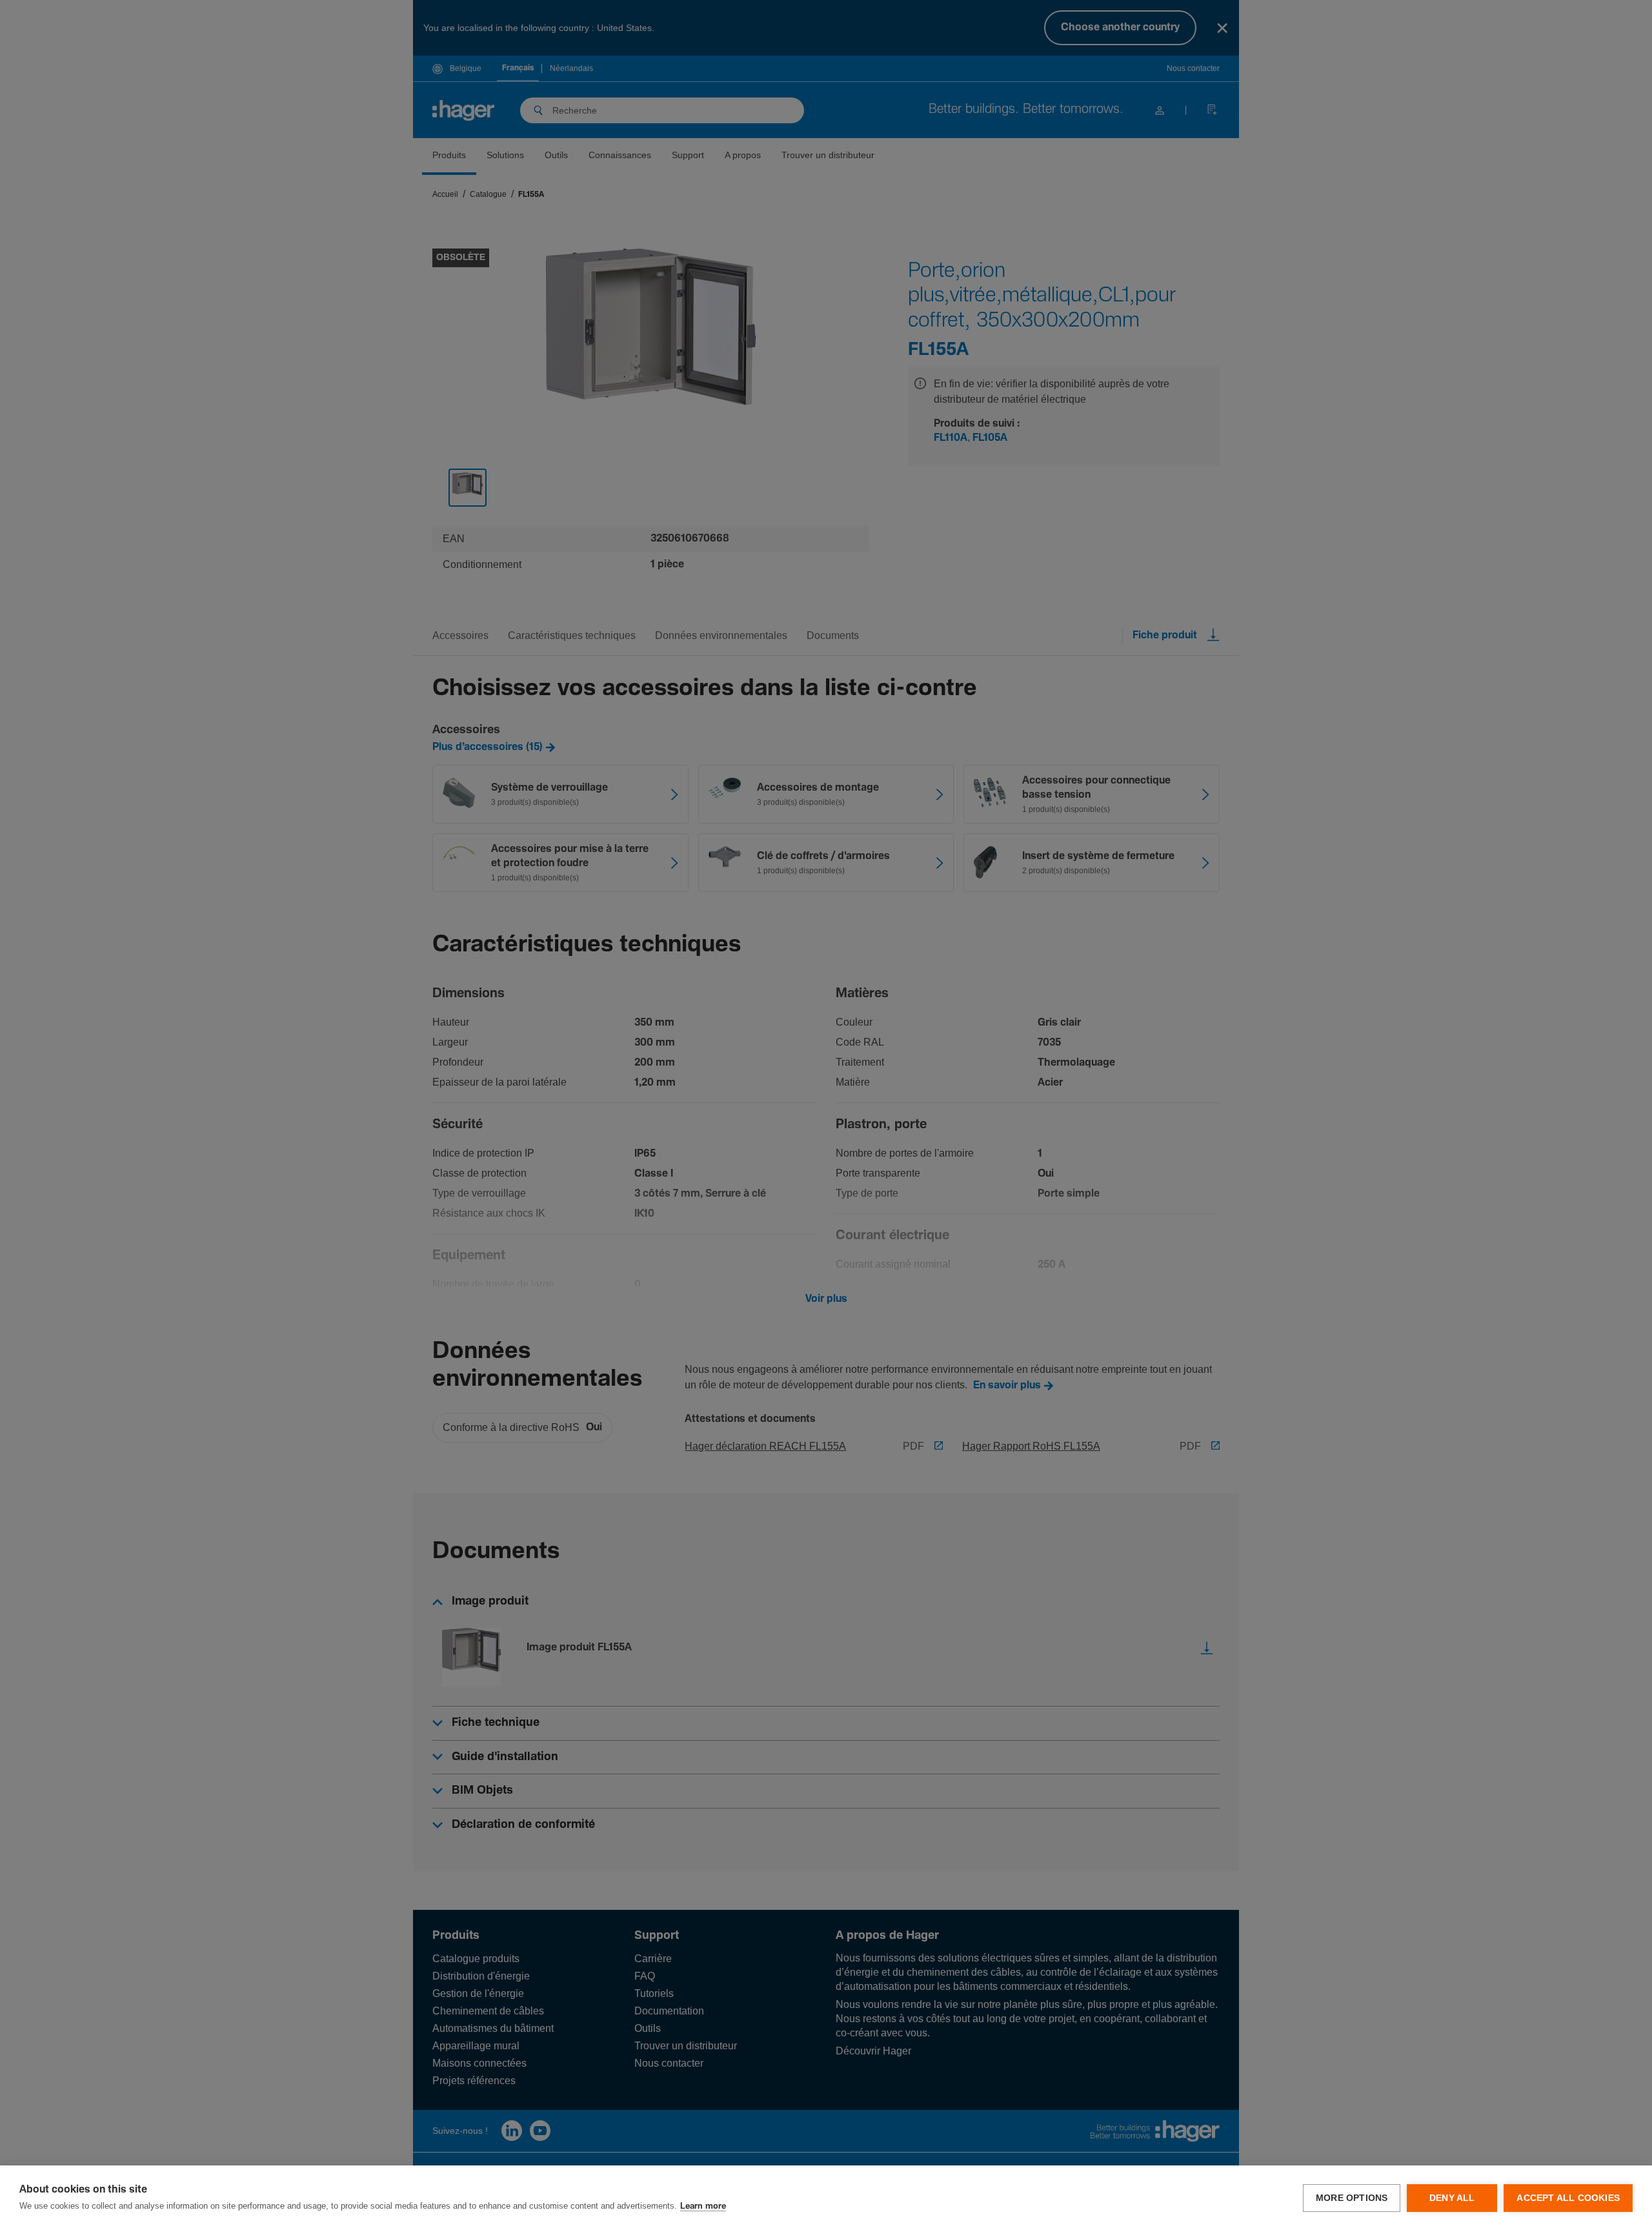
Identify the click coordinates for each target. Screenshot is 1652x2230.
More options (1352, 2198)
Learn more (703, 2206)
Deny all (1452, 2198)
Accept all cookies (1568, 2198)
